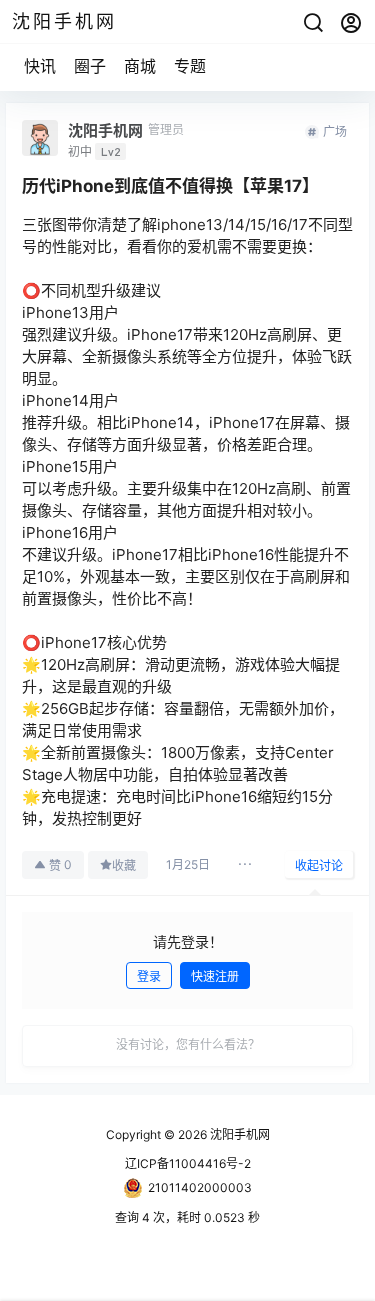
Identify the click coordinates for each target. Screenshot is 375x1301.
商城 (140, 66)
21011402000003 (200, 1187)
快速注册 (215, 976)
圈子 (90, 66)
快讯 (40, 66)
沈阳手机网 (238, 1134)
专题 (190, 66)
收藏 (124, 865)
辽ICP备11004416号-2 (188, 1163)
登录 (149, 976)
